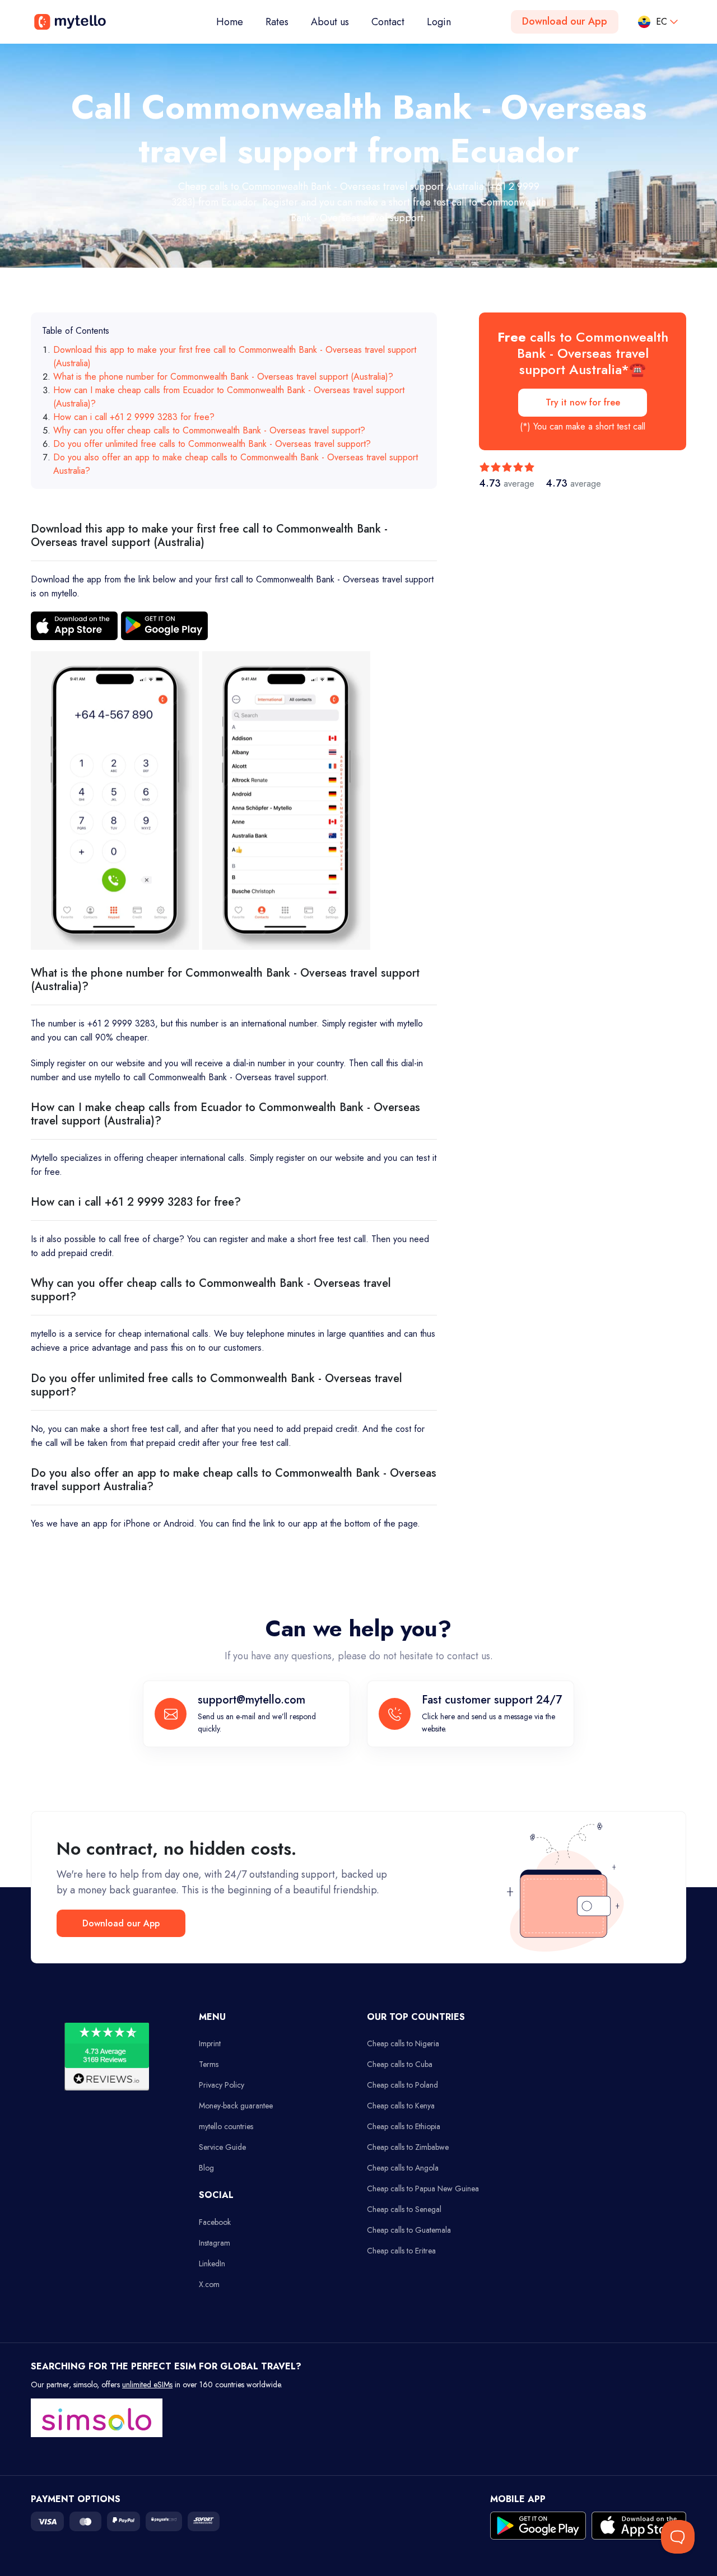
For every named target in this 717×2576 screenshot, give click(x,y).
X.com (209, 2284)
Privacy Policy (222, 2085)
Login (439, 22)
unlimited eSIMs (147, 2384)
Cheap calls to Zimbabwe (408, 2147)
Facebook (215, 2222)
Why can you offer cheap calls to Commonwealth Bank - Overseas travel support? (209, 430)
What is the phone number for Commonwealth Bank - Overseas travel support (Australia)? (223, 377)
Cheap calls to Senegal (404, 2209)
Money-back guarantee (236, 2106)
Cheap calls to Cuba (400, 2064)
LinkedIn (212, 2264)
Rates (277, 22)
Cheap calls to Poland (402, 2085)
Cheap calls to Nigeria (403, 2043)
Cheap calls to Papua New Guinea (423, 2188)
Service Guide (222, 2147)
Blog (206, 2168)
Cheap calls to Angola (403, 2168)
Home (235, 22)
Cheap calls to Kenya (401, 2106)
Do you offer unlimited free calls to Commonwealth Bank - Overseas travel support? (212, 444)
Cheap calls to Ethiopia (404, 2126)
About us (330, 22)
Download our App (565, 21)
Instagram (215, 2243)
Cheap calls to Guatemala (409, 2230)
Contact (388, 22)
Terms (209, 2064)
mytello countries (226, 2126)
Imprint (210, 2043)
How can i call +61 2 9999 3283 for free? (134, 417)
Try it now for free (583, 402)
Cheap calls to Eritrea (401, 2251)
